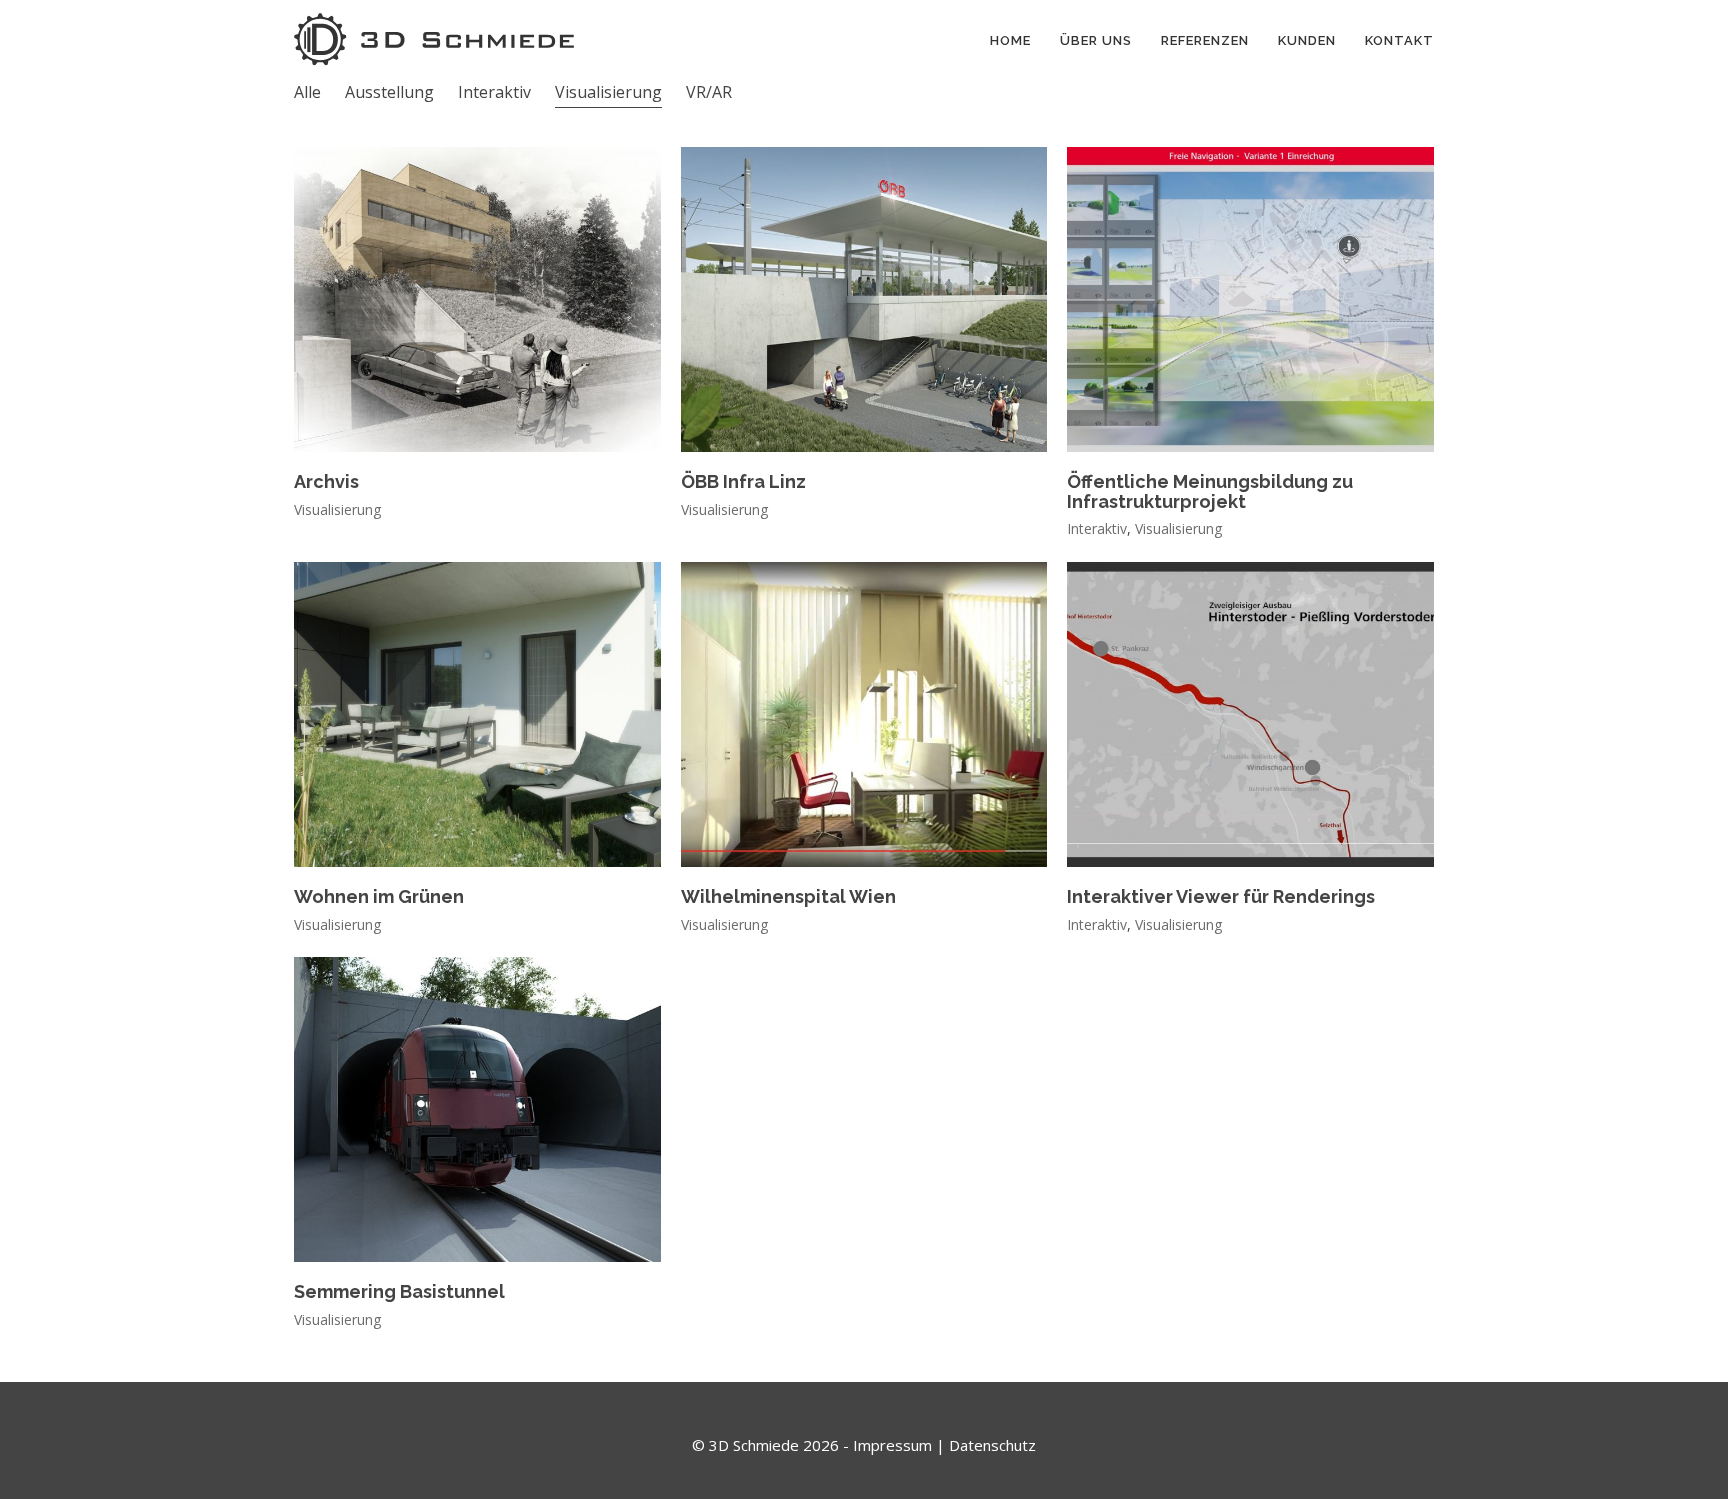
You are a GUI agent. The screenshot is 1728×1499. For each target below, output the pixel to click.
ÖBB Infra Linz (743, 482)
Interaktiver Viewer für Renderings (1221, 897)
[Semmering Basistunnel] (477, 1109)
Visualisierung (608, 92)
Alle (307, 92)
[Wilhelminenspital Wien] (864, 714)
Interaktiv (494, 92)
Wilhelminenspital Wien (788, 897)
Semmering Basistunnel (399, 1292)
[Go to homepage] (434, 39)
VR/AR (709, 92)
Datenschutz (992, 1445)
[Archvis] (477, 299)
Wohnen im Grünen (379, 897)
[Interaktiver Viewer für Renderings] (1250, 714)
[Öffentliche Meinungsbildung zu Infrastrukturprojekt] (1250, 299)
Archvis (326, 482)
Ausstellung (389, 92)
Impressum (892, 1445)
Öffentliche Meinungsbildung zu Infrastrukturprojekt (1210, 492)
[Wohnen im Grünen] (477, 714)
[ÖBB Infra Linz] (864, 299)
